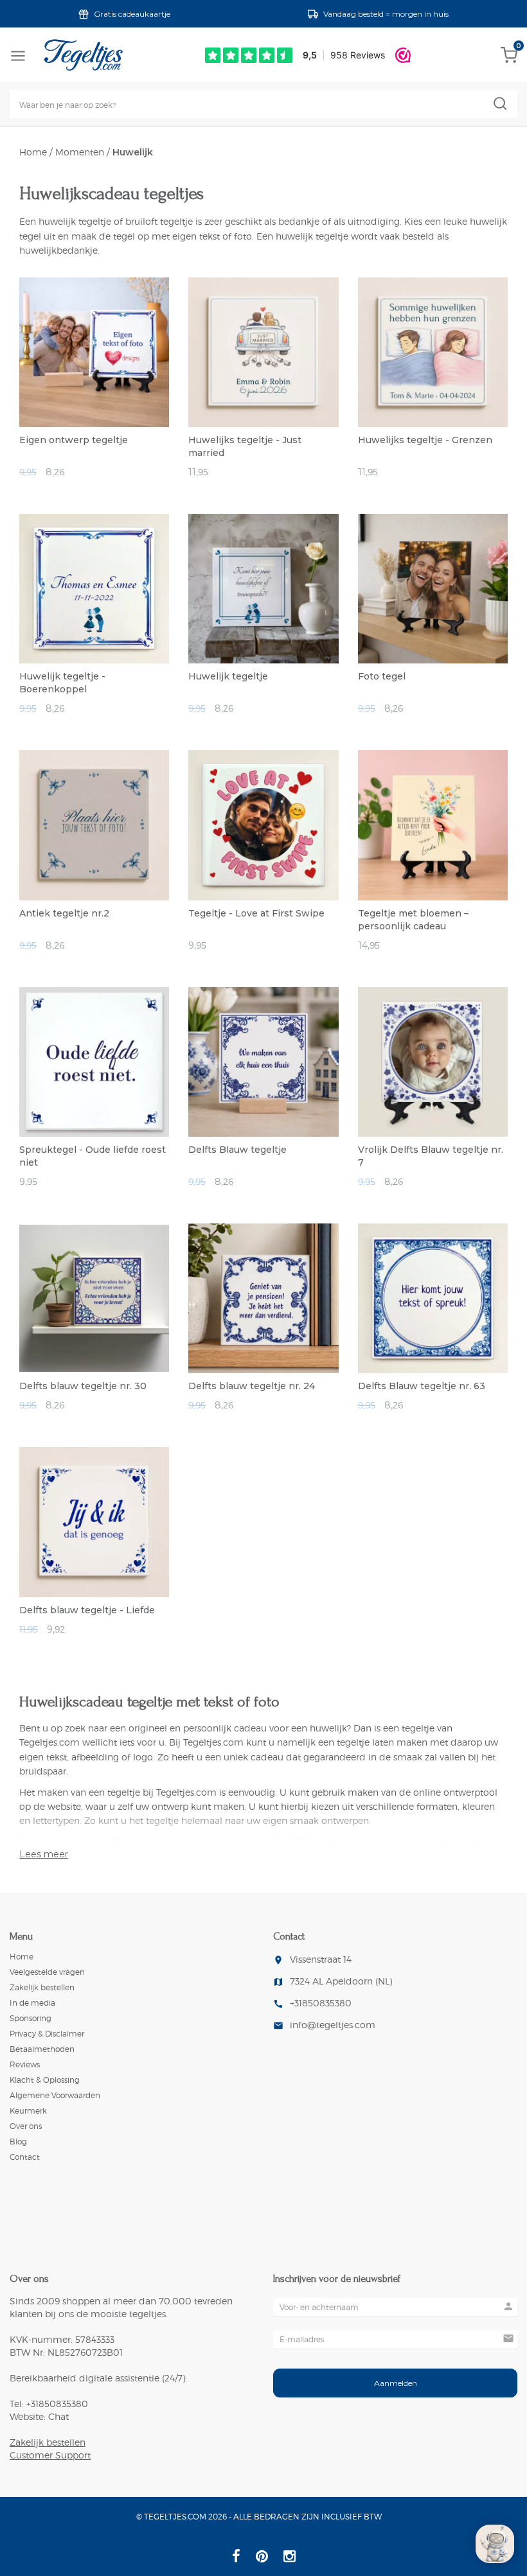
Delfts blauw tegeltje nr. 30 (83, 1386)
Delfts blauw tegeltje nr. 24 (252, 1386)
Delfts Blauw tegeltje (237, 1150)
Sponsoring (31, 2018)
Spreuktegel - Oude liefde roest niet (93, 1156)
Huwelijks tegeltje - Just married (245, 446)
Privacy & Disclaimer (47, 2034)
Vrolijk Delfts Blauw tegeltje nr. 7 (431, 1156)
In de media (32, 2003)
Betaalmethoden (42, 2049)
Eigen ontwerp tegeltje (74, 440)
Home (33, 152)
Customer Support (50, 2455)
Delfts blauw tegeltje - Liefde (87, 1610)
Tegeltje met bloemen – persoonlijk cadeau (413, 920)
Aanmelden (396, 2383)
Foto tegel (382, 676)
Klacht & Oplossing (45, 2080)
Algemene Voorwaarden (55, 2095)
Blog (18, 2142)
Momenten (80, 152)
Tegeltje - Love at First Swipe (256, 913)
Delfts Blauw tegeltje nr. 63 (422, 1386)
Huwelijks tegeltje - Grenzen (425, 440)
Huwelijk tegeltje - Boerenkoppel (62, 683)
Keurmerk (28, 2111)
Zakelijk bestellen (42, 1987)
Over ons (26, 2126)
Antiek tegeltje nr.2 (64, 913)
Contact (25, 2157)
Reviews (25, 2064)
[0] (509, 60)
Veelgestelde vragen (47, 1972)
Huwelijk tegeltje (228, 676)
